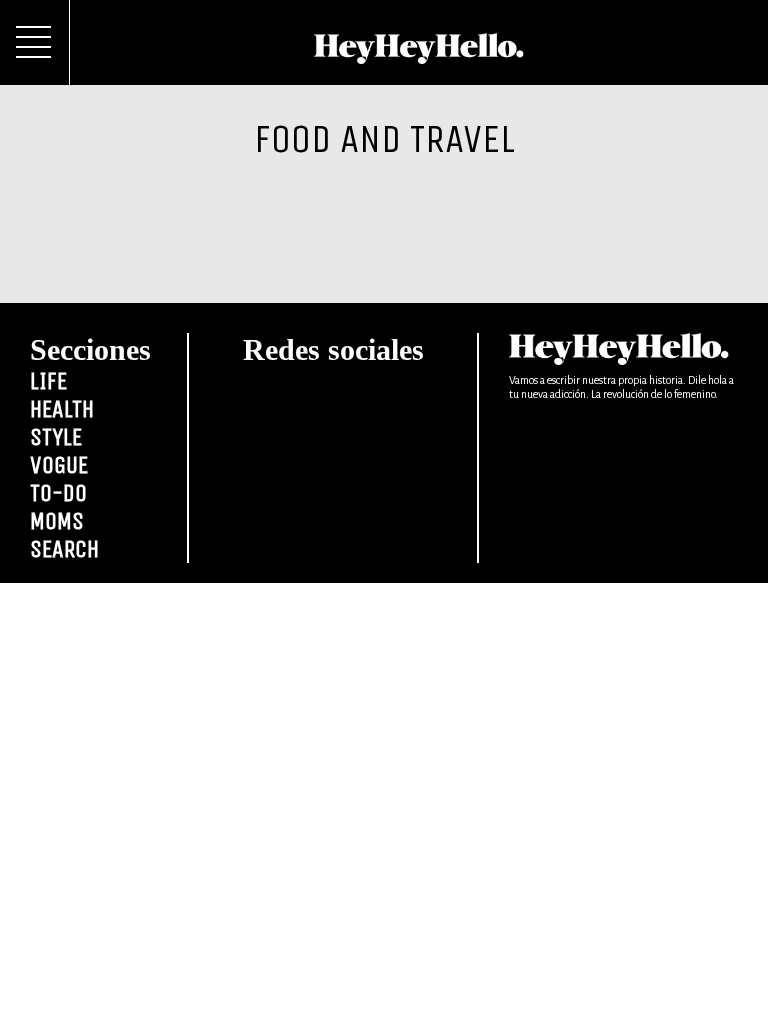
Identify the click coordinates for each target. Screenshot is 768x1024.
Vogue (59, 465)
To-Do (58, 493)
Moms (57, 521)
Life (48, 381)
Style (56, 437)
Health (62, 409)
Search (64, 549)
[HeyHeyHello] (418, 53)
